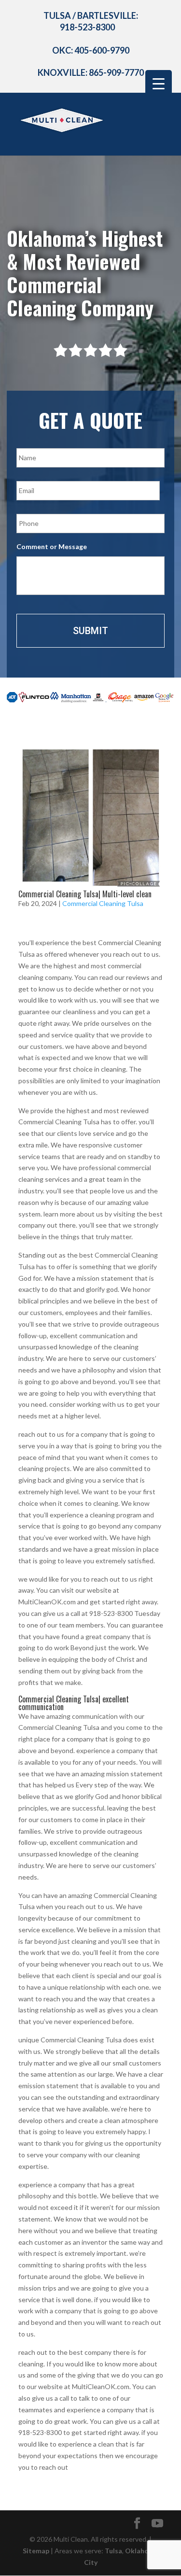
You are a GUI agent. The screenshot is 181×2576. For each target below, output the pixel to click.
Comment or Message (52, 546)
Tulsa (113, 2551)
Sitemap (36, 2551)
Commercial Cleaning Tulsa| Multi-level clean (85, 894)
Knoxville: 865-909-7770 (91, 72)
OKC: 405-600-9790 (91, 50)
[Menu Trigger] (159, 83)
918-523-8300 (87, 27)
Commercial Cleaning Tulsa (103, 903)
